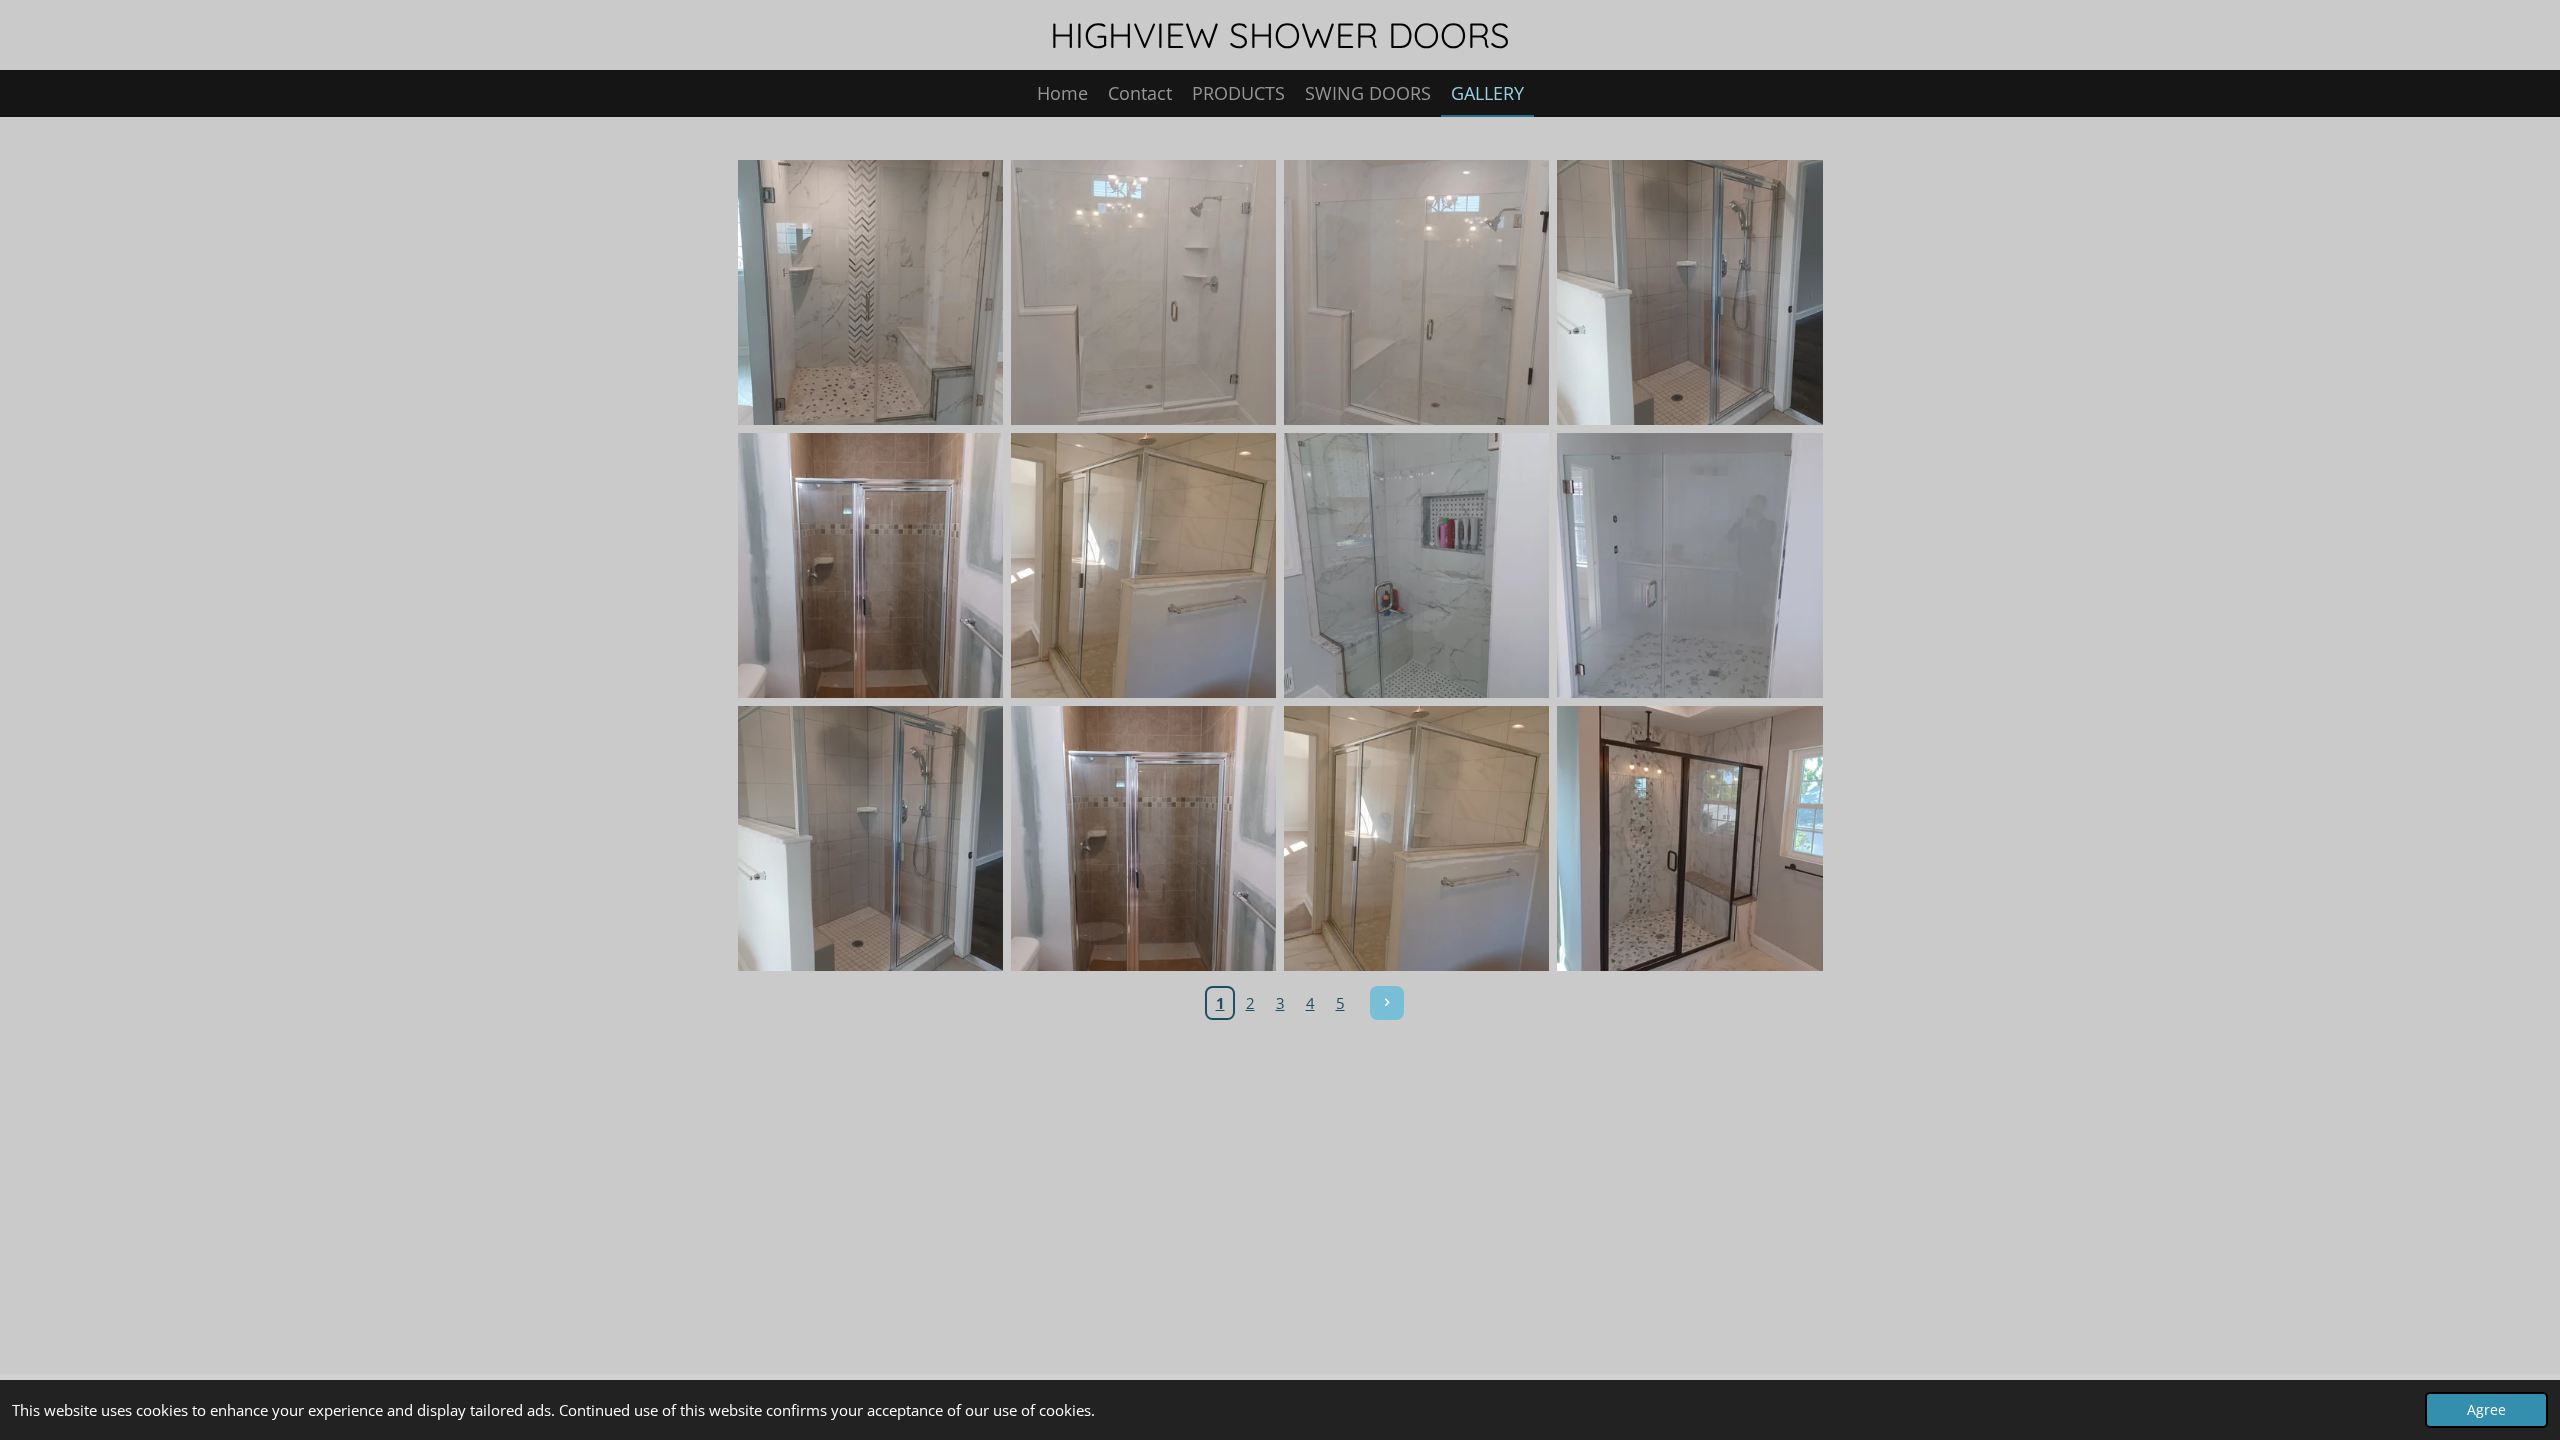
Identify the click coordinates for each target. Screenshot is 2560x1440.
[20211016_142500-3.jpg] (1416, 838)
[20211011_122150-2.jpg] (1689, 292)
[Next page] (1387, 1003)
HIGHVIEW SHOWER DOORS (1280, 35)
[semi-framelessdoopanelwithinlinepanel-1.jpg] (1689, 838)
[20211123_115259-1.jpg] (1689, 565)
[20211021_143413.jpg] (1416, 565)
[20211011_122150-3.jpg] (870, 838)
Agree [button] (2486, 1410)
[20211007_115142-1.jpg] (1143, 292)
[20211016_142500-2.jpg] (1143, 565)
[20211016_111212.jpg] (870, 565)
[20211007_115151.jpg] (1416, 292)
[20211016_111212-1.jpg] (1143, 838)
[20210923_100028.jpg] (870, 292)
